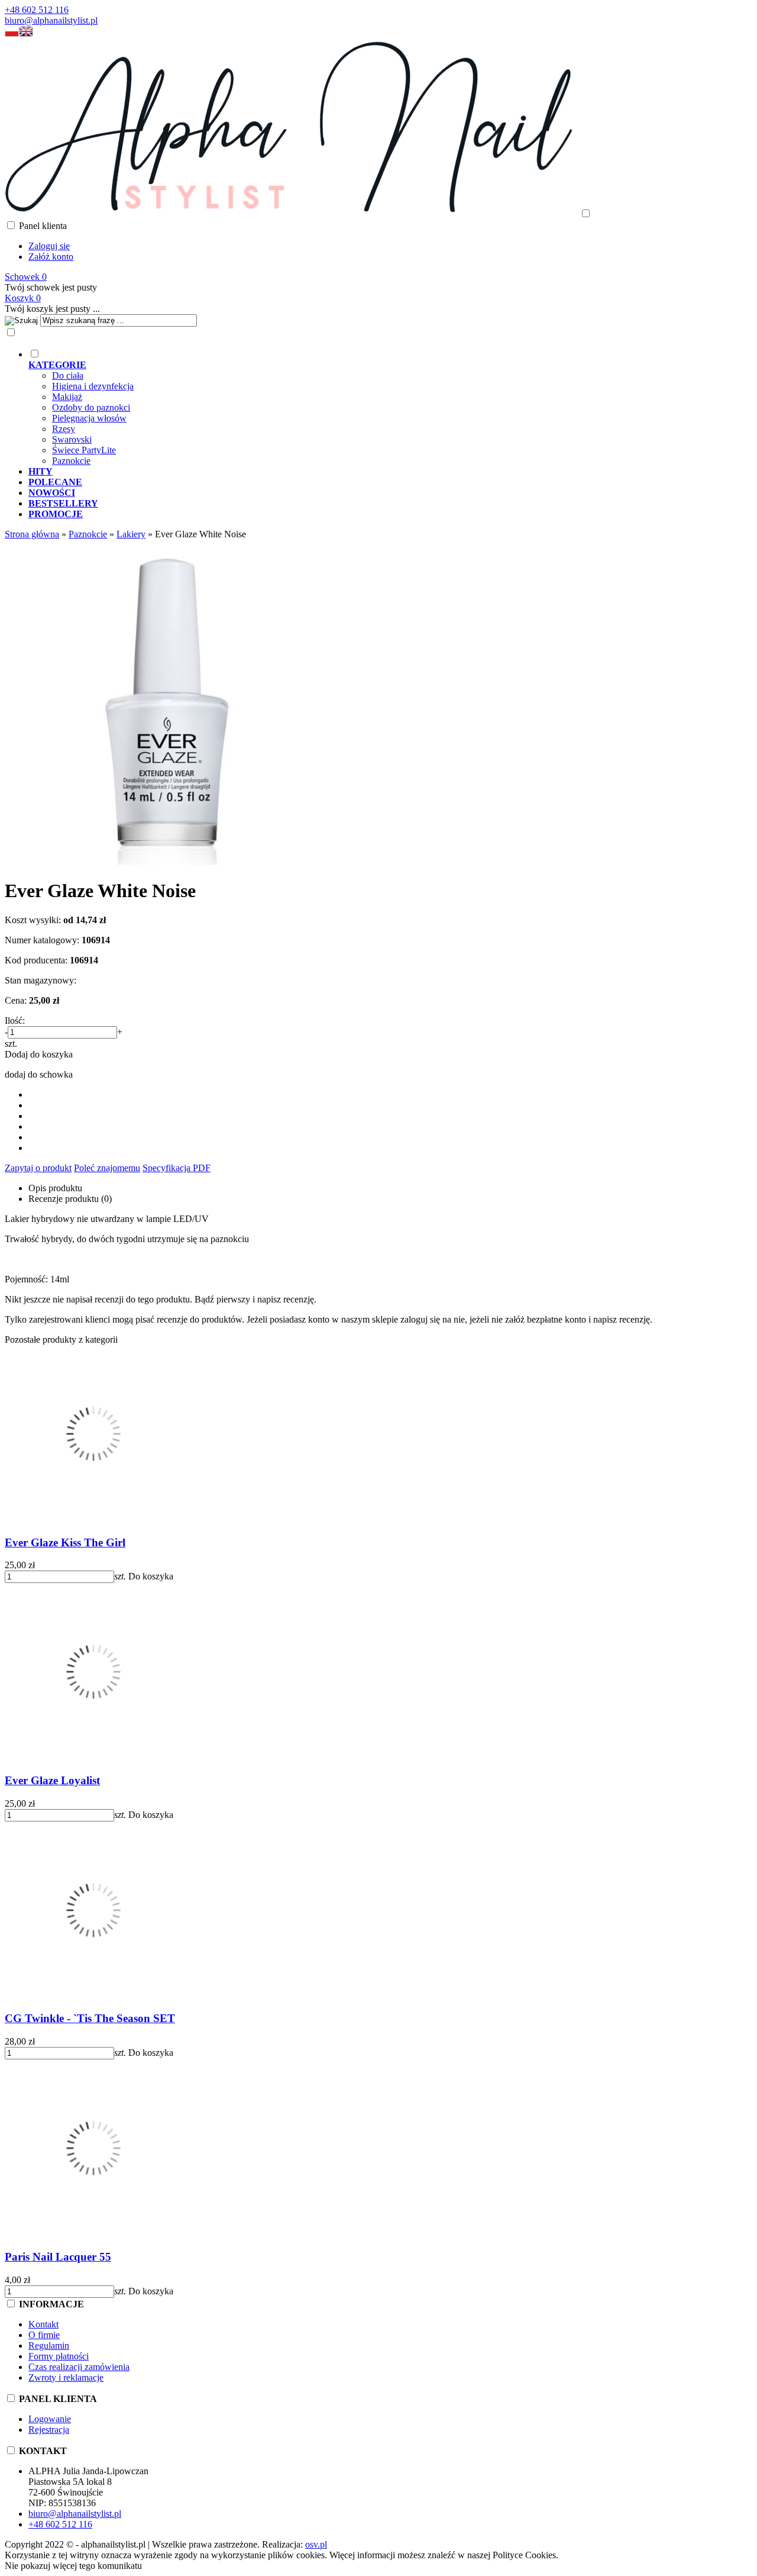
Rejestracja (49, 2430)
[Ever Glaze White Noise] (167, 862)
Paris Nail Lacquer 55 (58, 2257)
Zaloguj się (49, 246)
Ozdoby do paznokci (91, 407)
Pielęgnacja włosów (89, 418)
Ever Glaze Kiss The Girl (65, 1542)
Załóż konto (51, 257)
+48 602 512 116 (37, 10)
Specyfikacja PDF (177, 1168)
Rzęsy (64, 429)
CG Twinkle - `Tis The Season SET (90, 2018)
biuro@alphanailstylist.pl (51, 20)
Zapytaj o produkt (38, 1168)
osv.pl (316, 2544)
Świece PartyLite (84, 450)
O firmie (44, 2335)
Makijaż (67, 397)
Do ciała (68, 375)
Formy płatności (59, 2356)
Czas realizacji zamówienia (79, 2367)
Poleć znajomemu (107, 1168)
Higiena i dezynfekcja (93, 386)
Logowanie (50, 2419)
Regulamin (49, 2346)
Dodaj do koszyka (39, 1054)
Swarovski (72, 439)
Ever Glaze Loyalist (52, 1780)
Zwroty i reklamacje (66, 2377)
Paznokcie (71, 461)
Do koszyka (151, 1576)
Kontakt (43, 2324)
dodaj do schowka (39, 1074)
